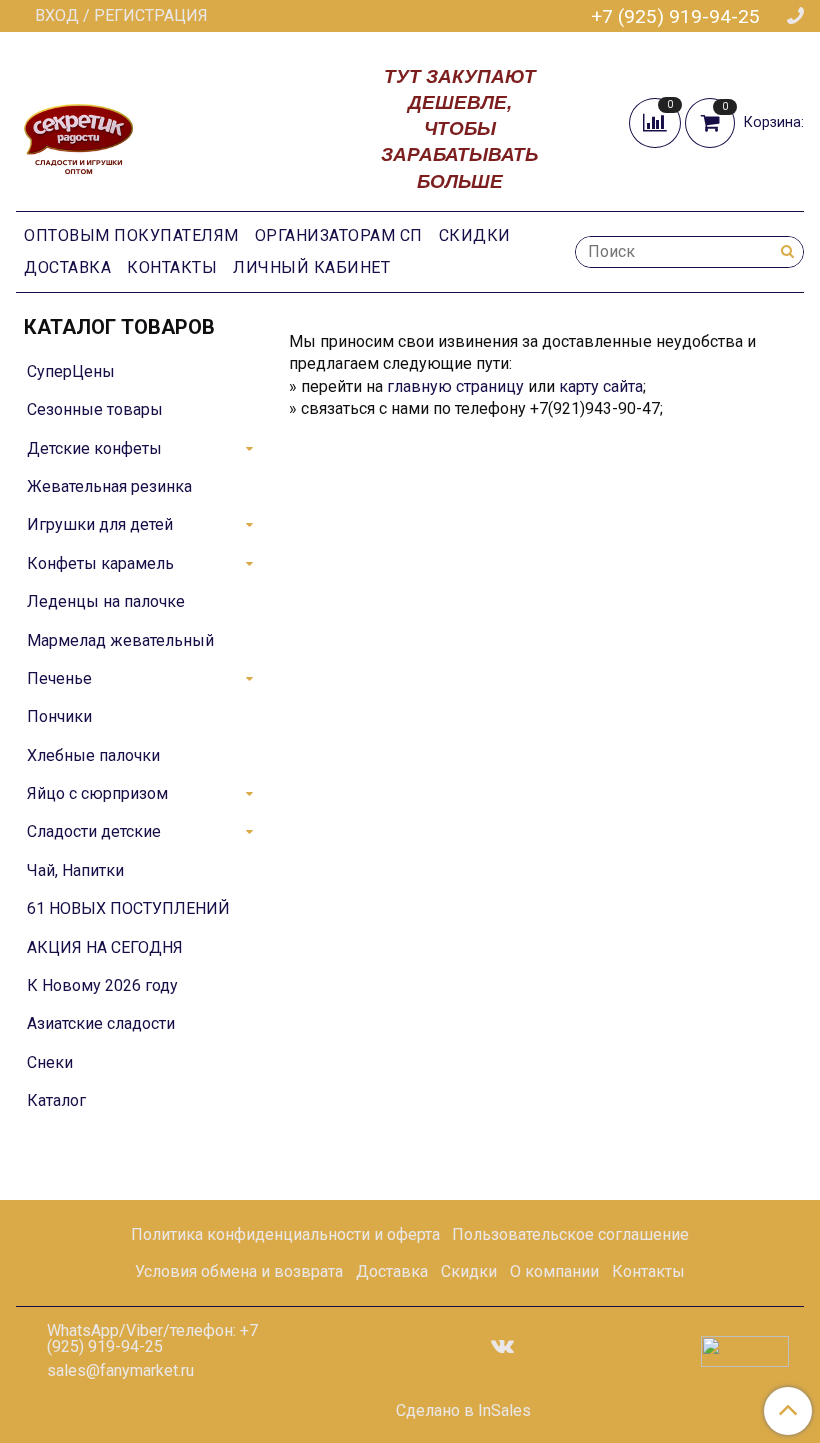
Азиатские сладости (101, 1023)
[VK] (502, 1345)
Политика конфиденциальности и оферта (285, 1234)
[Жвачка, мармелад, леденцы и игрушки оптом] (78, 126)
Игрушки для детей (100, 524)
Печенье (59, 678)
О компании (554, 1271)
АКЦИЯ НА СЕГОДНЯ (105, 947)
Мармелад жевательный (120, 640)
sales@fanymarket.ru (120, 1370)
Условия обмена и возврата (239, 1271)
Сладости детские (94, 831)
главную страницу (455, 386)
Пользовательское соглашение (570, 1234)
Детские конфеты (94, 448)
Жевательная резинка (109, 486)
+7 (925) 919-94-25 (675, 16)
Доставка (67, 267)
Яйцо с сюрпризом (97, 793)
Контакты (172, 267)
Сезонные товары (95, 409)
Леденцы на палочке (106, 601)
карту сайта (601, 386)
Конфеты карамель (100, 563)
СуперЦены (71, 371)
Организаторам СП (339, 235)
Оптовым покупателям (131, 235)
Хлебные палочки (93, 755)
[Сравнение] (657, 122)
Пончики (59, 716)
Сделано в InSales (463, 1411)
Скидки (475, 235)
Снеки (50, 1062)
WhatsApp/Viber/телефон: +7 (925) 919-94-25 (152, 1338)
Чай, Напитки (75, 870)
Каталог (56, 1100)
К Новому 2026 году (102, 985)
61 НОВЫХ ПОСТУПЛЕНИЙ (128, 908)
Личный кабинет (311, 267)
